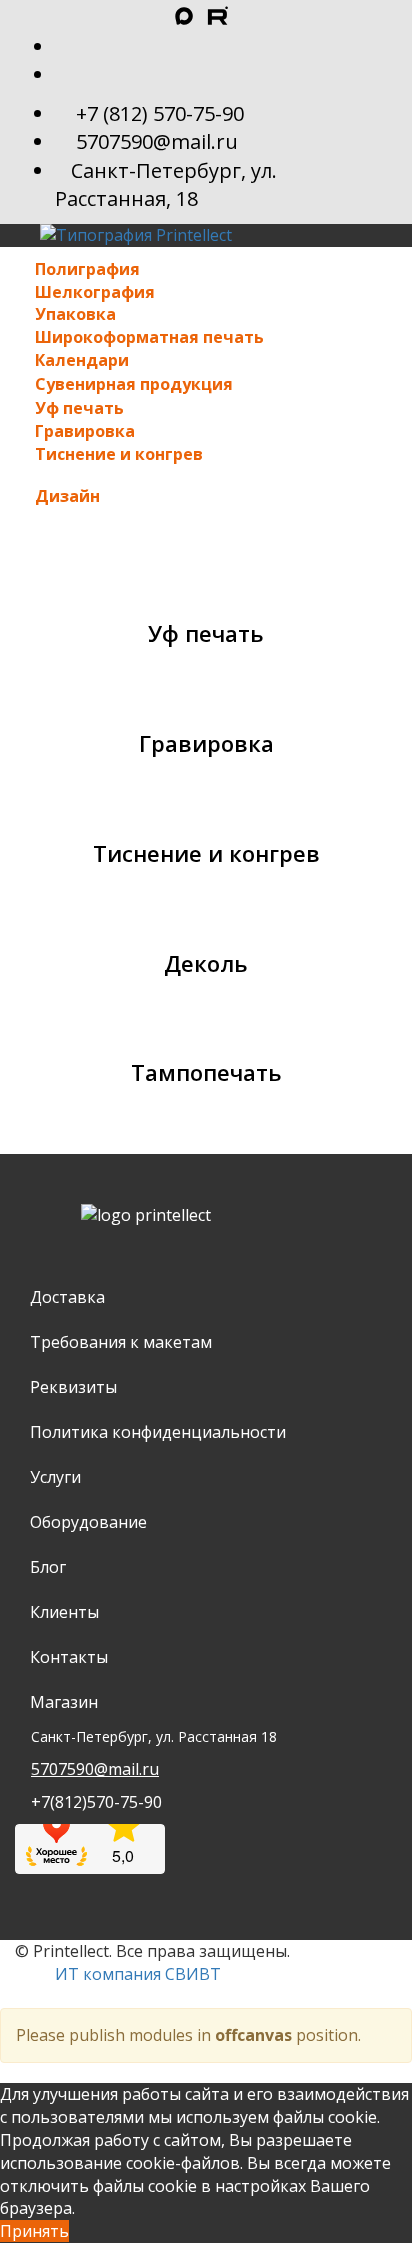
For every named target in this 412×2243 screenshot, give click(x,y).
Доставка (67, 1297)
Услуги (55, 1477)
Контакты (69, 1657)
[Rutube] (190, 17)
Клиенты (64, 1612)
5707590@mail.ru (157, 141)
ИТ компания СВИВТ (138, 1974)
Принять (34, 2231)
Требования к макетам (121, 1342)
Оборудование (88, 1522)
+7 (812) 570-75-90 (160, 113)
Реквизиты (73, 1387)
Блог (48, 1567)
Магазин (64, 1702)
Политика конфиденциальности (158, 1432)
